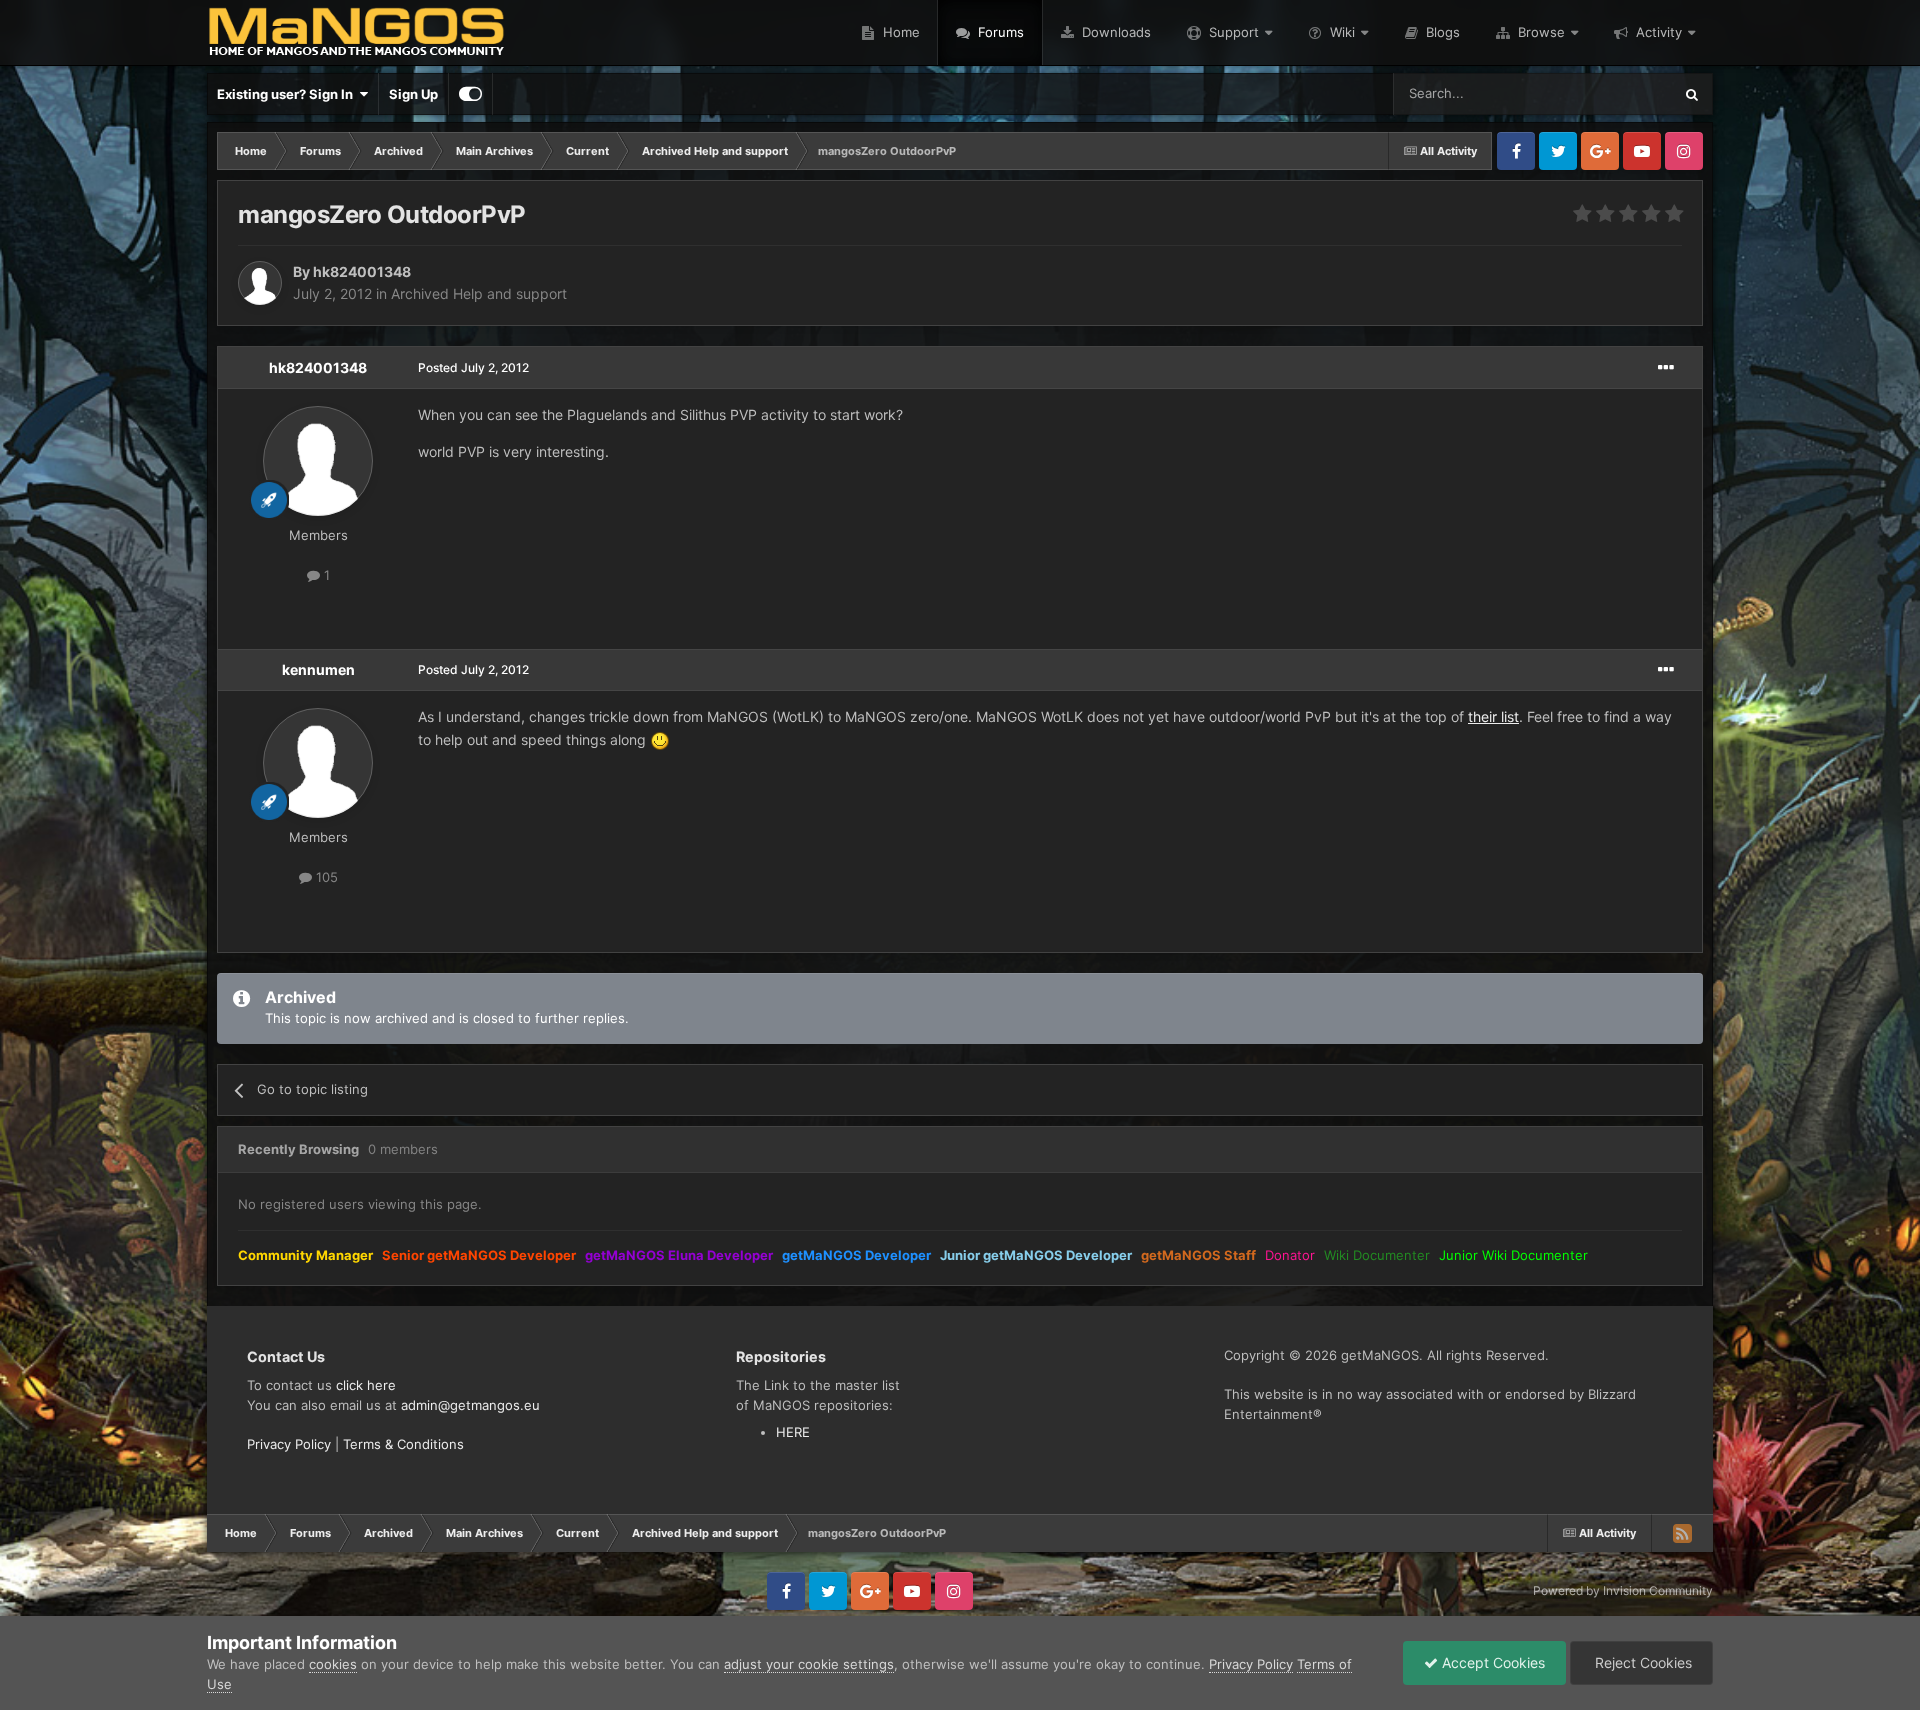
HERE (793, 1432)
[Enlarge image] (660, 739)
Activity (1659, 32)
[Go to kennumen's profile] (318, 763)
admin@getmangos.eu (470, 1405)
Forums (999, 32)
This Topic (1615, 93)
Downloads (1114, 32)
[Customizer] (470, 94)
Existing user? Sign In (288, 94)
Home (899, 32)
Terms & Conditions (403, 1444)
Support (1234, 32)
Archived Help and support (479, 293)
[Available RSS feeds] (1682, 1533)
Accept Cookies (1491, 1662)
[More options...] (1666, 368)
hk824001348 (318, 367)
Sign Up (413, 94)
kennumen (318, 669)
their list (1493, 716)
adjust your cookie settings (809, 1664)
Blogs (1441, 32)
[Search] (1692, 94)
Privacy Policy (289, 1444)
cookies (333, 1664)
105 (325, 877)
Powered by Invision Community (1623, 1590)
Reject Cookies (1641, 1662)
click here (366, 1385)
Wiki (1342, 32)
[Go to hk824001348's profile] (260, 283)
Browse (1541, 32)
